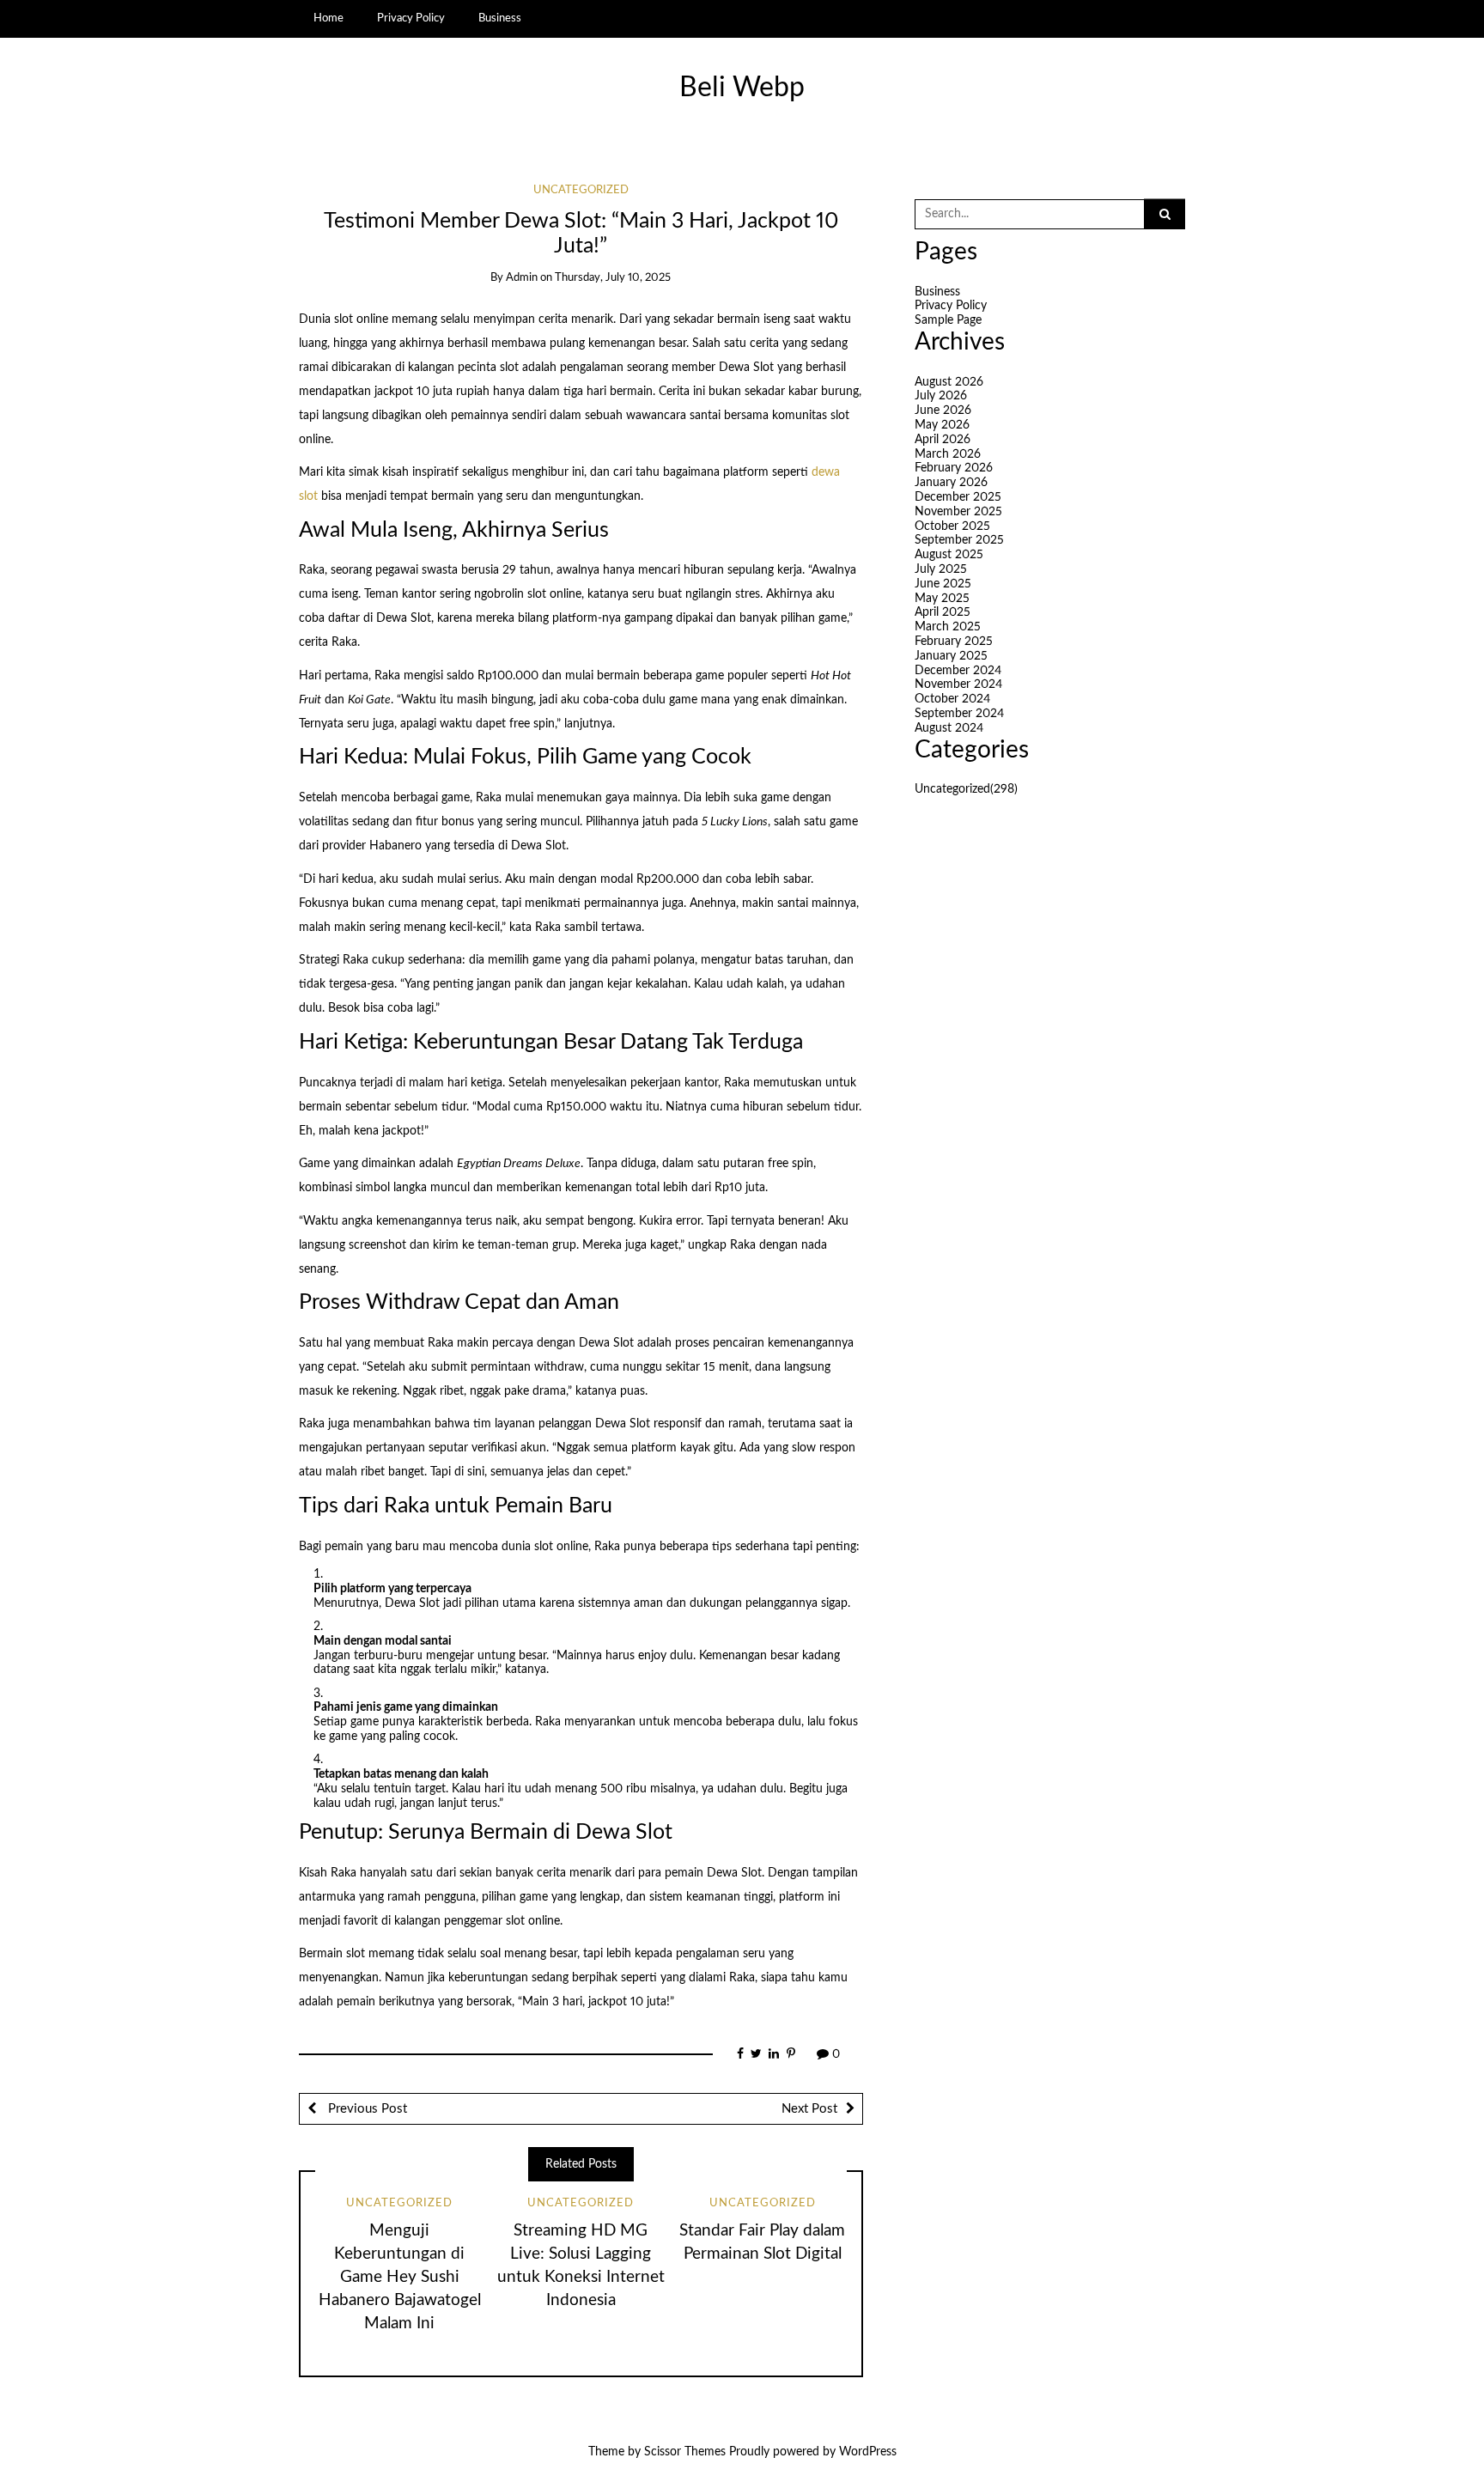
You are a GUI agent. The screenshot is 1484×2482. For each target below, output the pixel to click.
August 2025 (949, 555)
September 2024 (959, 714)
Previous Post (366, 2109)
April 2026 (943, 440)
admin (522, 278)
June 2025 (943, 584)
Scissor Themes (685, 2452)
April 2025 (943, 612)
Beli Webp (742, 88)
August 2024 (949, 728)
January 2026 (951, 483)
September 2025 (959, 540)
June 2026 (943, 411)
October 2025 (952, 526)
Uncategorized (581, 190)
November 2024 (958, 684)
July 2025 (941, 569)
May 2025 (942, 599)
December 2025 (958, 497)
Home (328, 18)
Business (500, 18)
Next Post (809, 2109)
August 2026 (949, 382)
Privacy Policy (411, 18)
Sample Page (948, 320)
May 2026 (942, 425)
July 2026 (941, 396)
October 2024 (952, 699)
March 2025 (948, 627)
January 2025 (951, 656)
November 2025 (958, 512)
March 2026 (948, 454)
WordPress (868, 2452)
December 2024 (958, 671)
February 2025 (954, 642)
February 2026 (954, 468)
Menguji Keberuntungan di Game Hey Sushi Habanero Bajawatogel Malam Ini (400, 2277)
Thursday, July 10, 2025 (613, 278)
